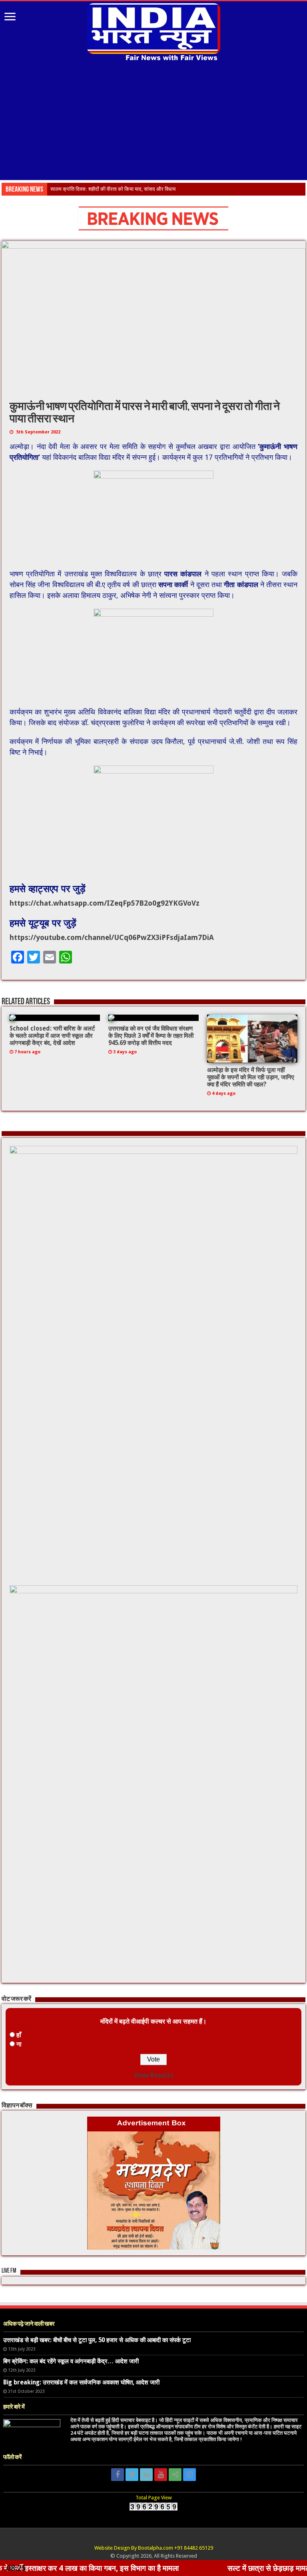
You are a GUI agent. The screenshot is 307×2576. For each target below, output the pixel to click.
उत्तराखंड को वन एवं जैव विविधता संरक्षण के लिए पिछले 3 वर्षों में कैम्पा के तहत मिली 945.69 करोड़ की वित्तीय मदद (151, 1036)
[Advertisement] (153, 122)
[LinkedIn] (146, 2475)
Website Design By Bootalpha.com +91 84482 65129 (154, 2548)
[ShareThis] (175, 2475)
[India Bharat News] (154, 31)
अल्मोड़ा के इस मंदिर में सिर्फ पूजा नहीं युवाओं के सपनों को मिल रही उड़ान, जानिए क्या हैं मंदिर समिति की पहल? (251, 1077)
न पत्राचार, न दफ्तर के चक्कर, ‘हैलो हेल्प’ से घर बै (96, 189)
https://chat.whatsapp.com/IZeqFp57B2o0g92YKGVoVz (105, 903)
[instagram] (189, 2475)
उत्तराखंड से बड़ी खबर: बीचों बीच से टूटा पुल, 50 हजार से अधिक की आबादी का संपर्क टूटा (97, 2340)
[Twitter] (132, 2475)
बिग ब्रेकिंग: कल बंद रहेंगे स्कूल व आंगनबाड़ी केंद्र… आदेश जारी (71, 2361)
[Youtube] (161, 2475)
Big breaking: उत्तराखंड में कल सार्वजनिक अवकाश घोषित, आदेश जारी (81, 2382)
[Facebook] (118, 2475)
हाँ (19, 2035)
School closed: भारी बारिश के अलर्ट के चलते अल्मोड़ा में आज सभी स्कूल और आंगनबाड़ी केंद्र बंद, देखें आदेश (52, 1036)
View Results (154, 2075)
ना (19, 2044)
